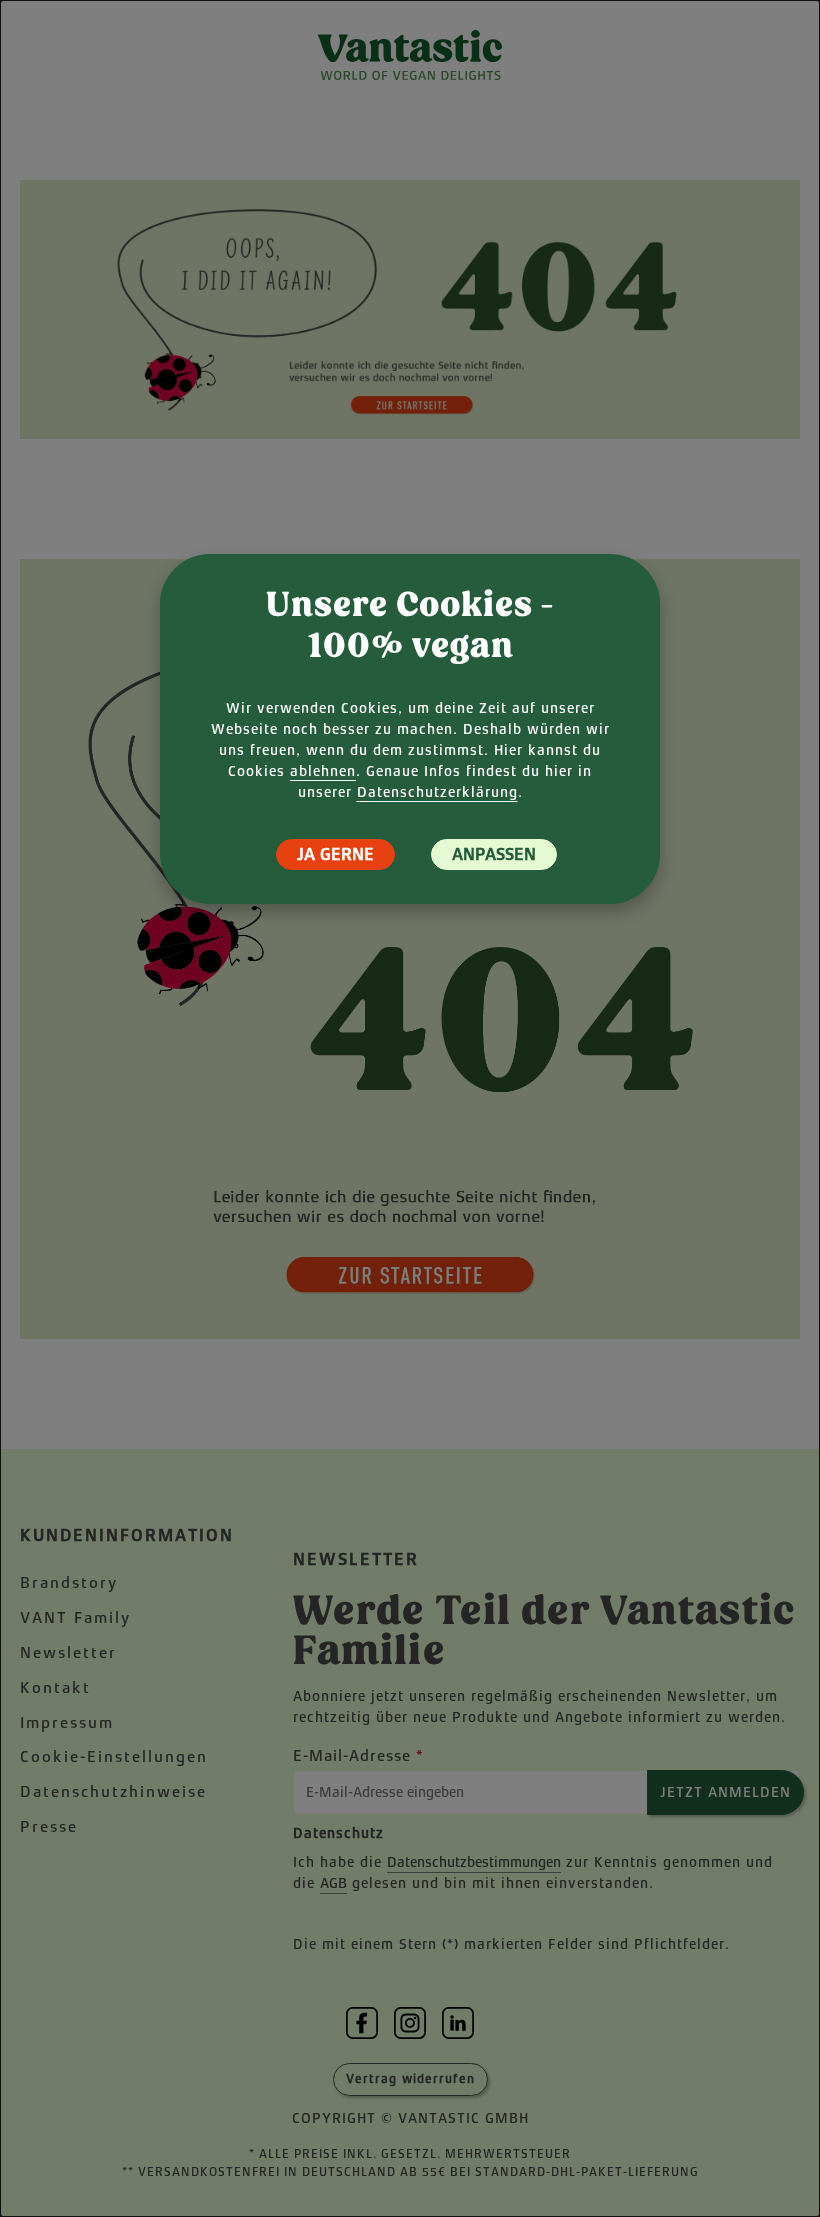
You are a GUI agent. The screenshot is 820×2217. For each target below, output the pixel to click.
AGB (333, 1883)
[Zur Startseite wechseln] (410, 55)
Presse (49, 1826)
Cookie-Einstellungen (114, 1756)
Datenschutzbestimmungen (474, 1862)
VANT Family (75, 1617)
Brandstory (69, 1582)
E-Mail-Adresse (358, 1755)
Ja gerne (335, 854)
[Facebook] (362, 2023)
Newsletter (68, 1652)
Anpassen (494, 854)
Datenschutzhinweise (113, 1791)
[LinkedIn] (458, 2023)
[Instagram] (410, 2023)
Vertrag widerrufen (410, 2079)
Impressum (67, 1722)
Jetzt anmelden (725, 1792)
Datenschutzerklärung (437, 792)
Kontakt (55, 1687)
